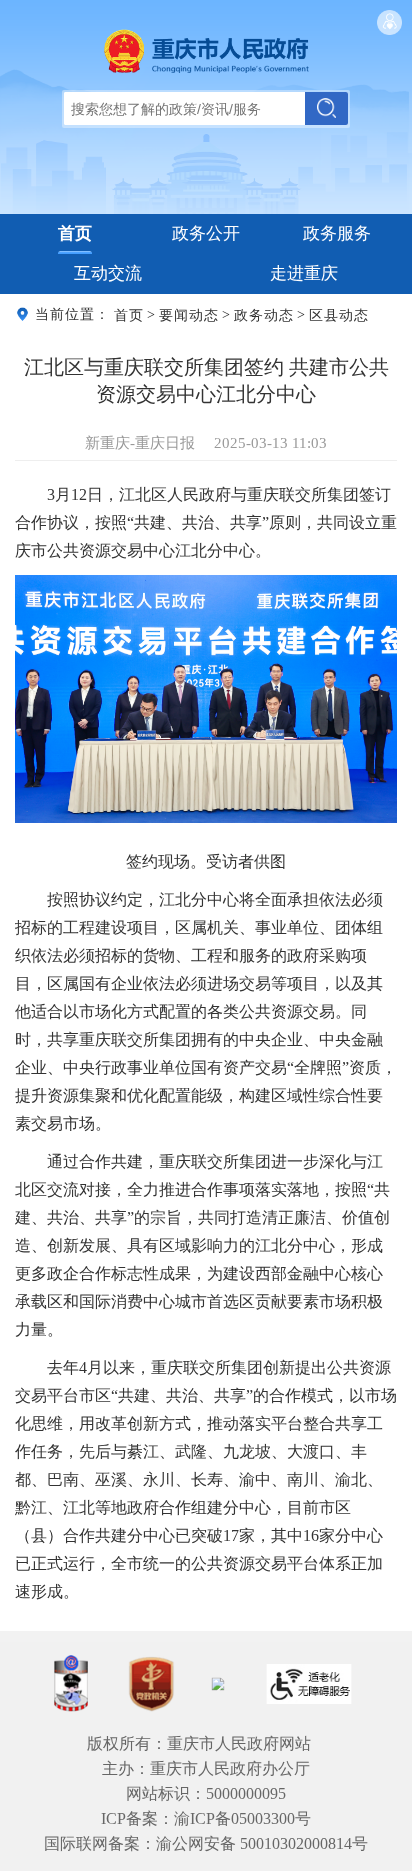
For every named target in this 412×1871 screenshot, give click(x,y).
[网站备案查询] (71, 1683)
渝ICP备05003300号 (242, 1818)
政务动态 (264, 314)
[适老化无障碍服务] (309, 1684)
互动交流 (108, 273)
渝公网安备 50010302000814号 (262, 1843)
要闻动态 (189, 314)
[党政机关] (151, 1684)
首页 (75, 233)
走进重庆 (304, 273)
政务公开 (206, 233)
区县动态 (339, 314)
